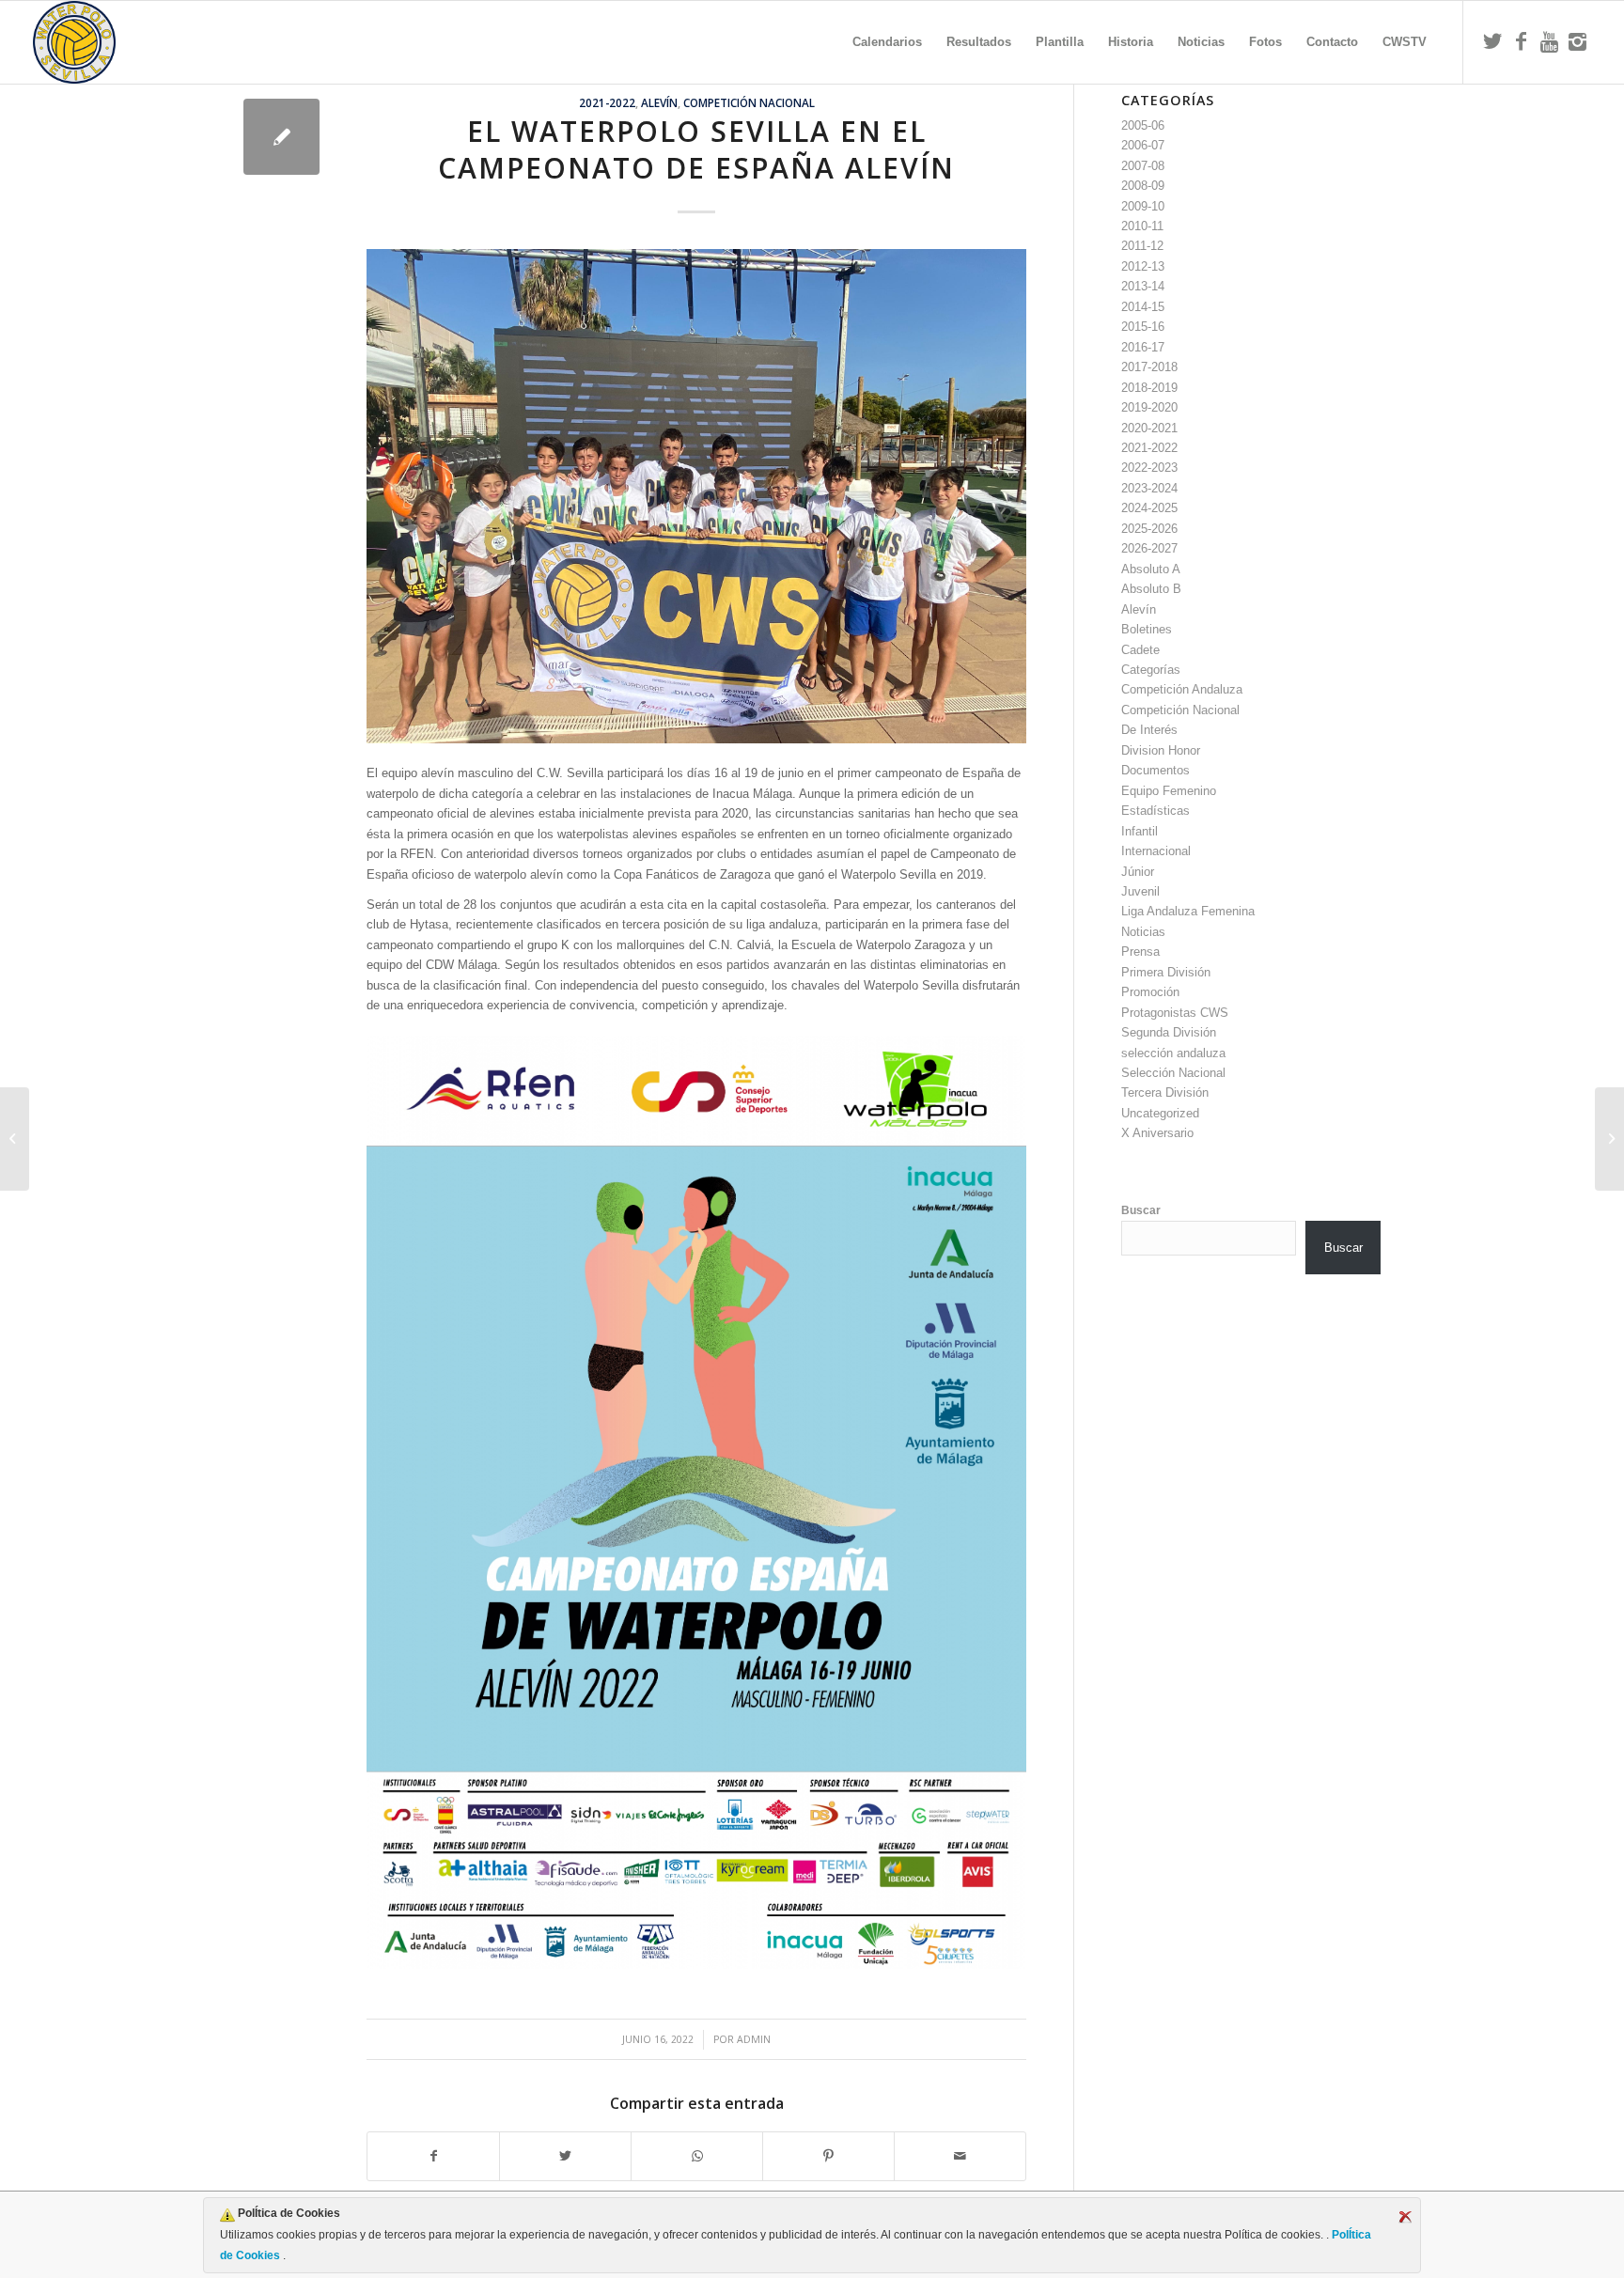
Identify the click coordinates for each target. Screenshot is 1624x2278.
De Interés (1149, 730)
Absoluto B (1151, 589)
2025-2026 (1149, 529)
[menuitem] (887, 42)
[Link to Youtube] (1549, 41)
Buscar (1141, 1210)
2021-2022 (607, 102)
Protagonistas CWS (1175, 1013)
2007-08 (1143, 166)
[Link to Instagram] (1577, 41)
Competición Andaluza (1182, 689)
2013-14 (1143, 286)
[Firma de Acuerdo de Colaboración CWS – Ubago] (15, 1139)
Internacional (1156, 851)
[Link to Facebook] (1521, 41)
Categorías (1151, 670)
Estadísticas (1156, 811)
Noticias (1143, 932)
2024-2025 (1149, 508)
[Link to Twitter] (1492, 41)
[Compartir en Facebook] (433, 2156)
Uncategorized (1160, 1113)
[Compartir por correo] (960, 2156)
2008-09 (1143, 186)
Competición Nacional (749, 102)
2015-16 (1143, 327)
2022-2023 (1149, 468)
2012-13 (1143, 266)
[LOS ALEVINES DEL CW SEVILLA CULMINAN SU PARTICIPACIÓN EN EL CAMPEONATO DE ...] (1609, 1139)
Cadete (1140, 650)
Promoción (1150, 992)
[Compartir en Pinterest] (828, 2156)
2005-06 (1143, 125)
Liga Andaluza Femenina (1188, 911)
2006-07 (1143, 145)
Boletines (1147, 629)
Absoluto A (1151, 569)
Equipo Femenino (1169, 791)
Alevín (659, 102)
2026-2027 (1149, 548)
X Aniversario (1157, 1133)
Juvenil (1140, 891)
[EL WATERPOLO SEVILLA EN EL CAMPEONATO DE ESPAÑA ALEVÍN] (281, 137)
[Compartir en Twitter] (565, 2156)
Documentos (1156, 770)
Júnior (1138, 872)
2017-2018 (1149, 367)
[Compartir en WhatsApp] (697, 2156)
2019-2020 (1149, 407)
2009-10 (1143, 206)
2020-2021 (1149, 428)
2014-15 (1143, 307)
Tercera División (1165, 1092)
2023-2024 (1149, 488)
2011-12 (1142, 246)
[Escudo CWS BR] (74, 42)
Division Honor (1161, 750)
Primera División (1166, 972)
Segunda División (1169, 1032)
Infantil (1140, 831)
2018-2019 (1149, 388)
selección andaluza (1173, 1053)
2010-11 (1142, 226)
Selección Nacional (1173, 1073)
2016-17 (1143, 347)
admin (754, 2039)
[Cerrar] (1405, 2217)
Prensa (1140, 952)
